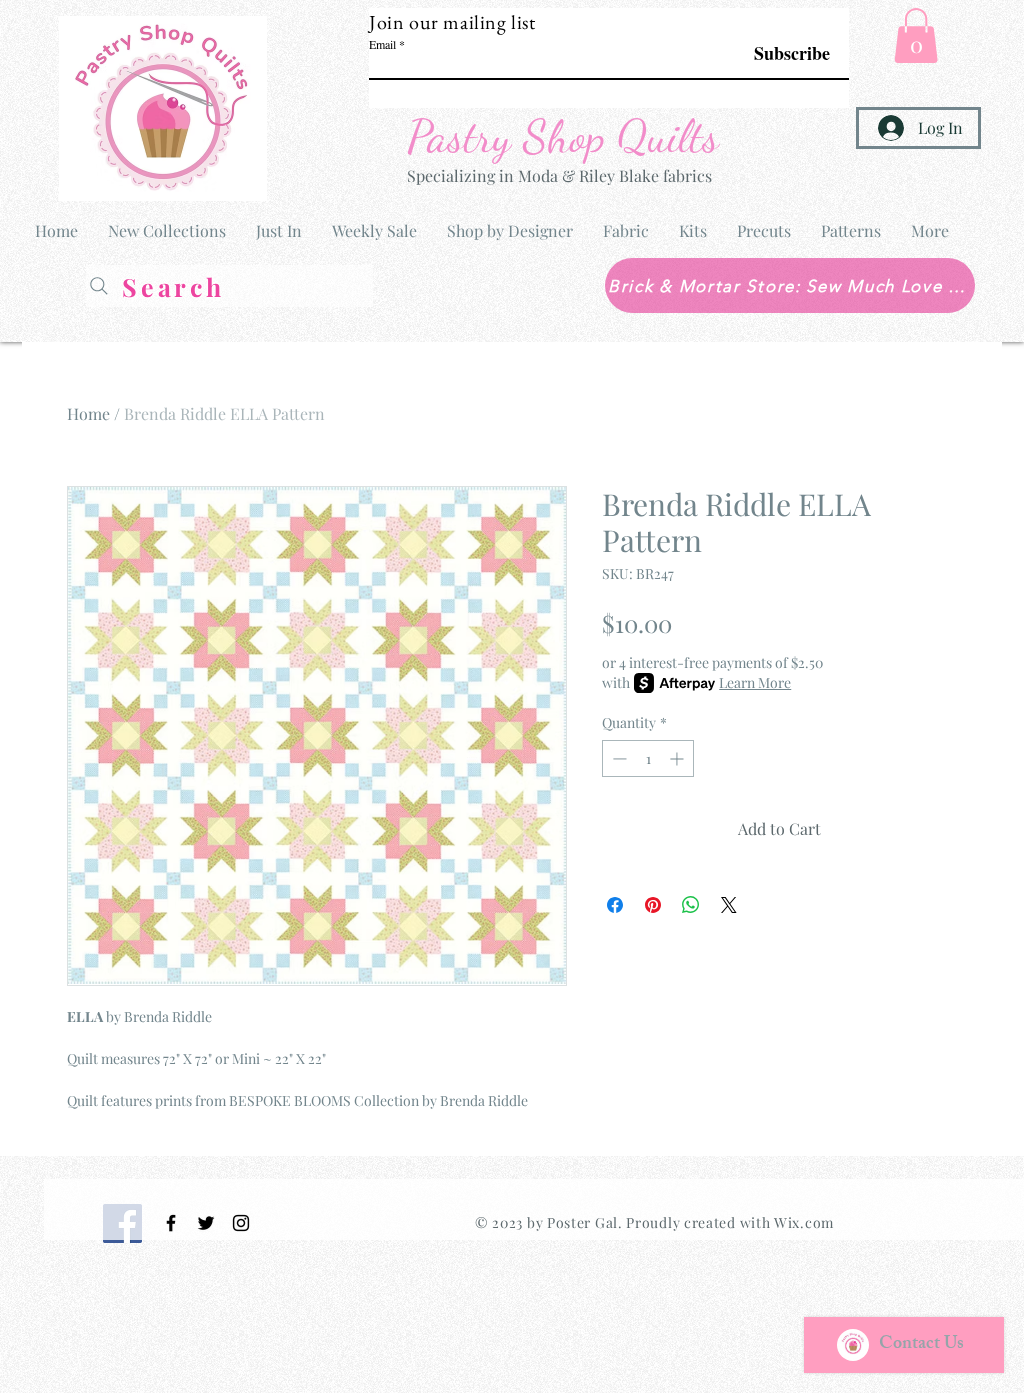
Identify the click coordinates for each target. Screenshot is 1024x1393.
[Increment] (678, 758)
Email (382, 44)
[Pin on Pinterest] (653, 905)
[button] (916, 35)
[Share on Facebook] (615, 905)
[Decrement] (617, 758)
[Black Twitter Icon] (206, 1223)
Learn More (755, 682)
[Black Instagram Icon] (241, 1223)
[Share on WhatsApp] (691, 905)
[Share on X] (729, 905)
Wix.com (804, 1222)
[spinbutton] (648, 758)
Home (88, 413)
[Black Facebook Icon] (171, 1223)
